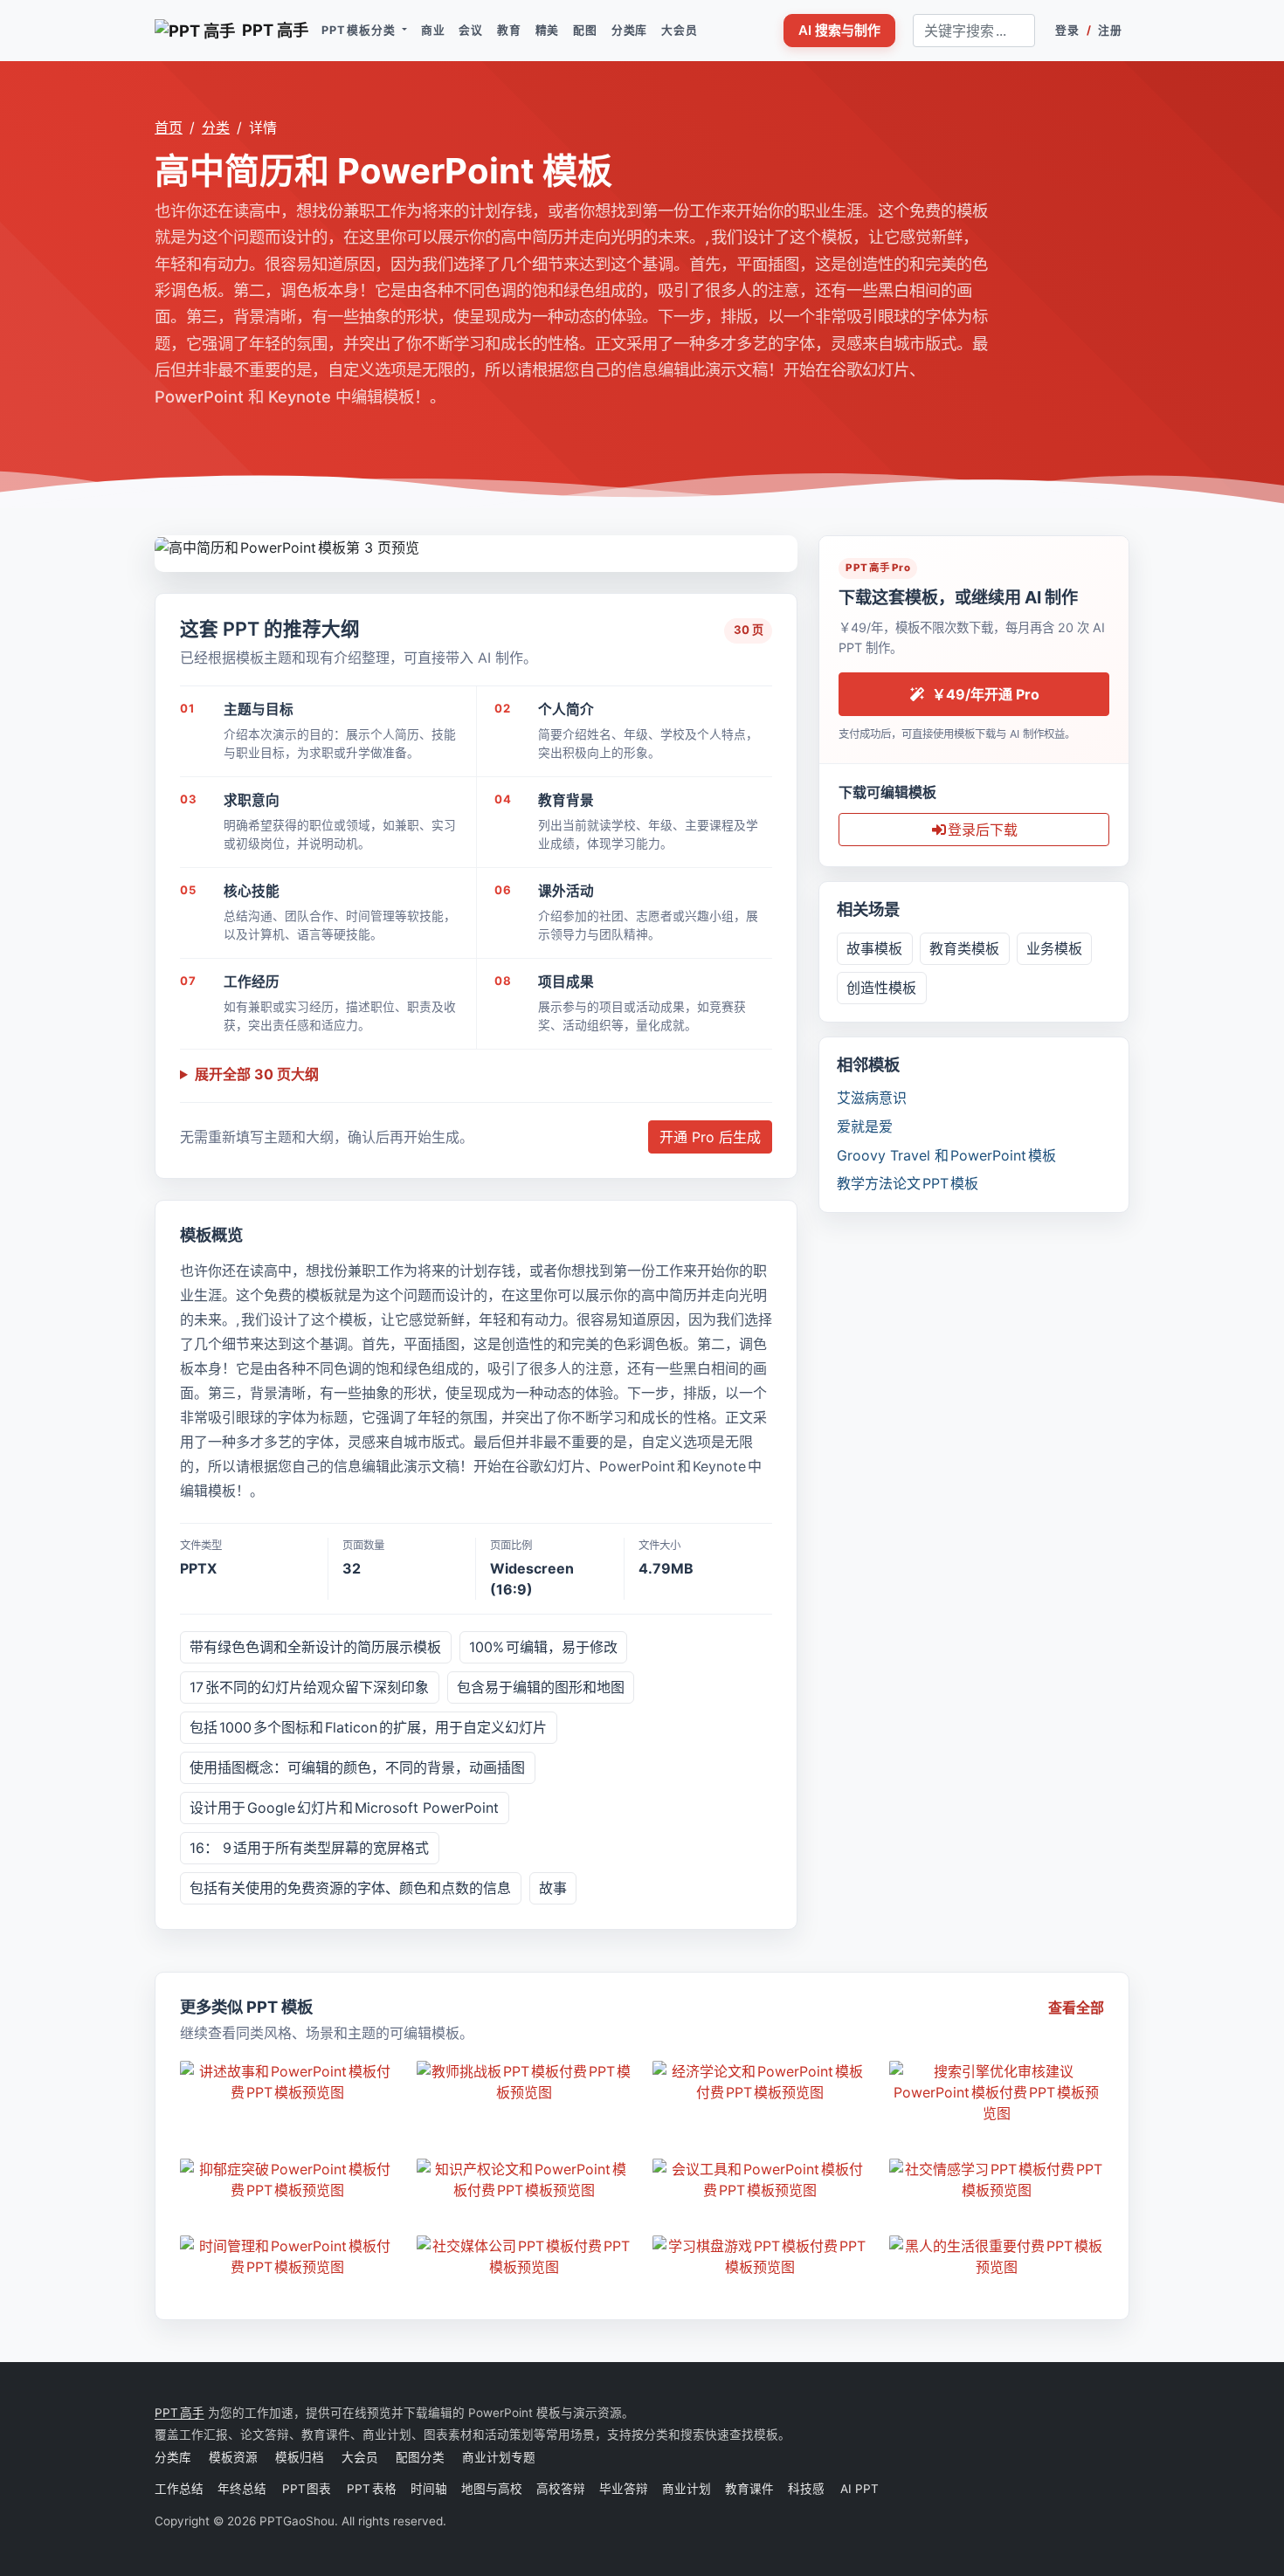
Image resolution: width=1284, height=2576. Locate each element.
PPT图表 (307, 2489)
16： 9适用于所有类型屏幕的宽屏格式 (309, 1848)
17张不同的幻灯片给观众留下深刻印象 (309, 1687)
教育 (509, 30)
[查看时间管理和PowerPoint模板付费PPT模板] (288, 2256)
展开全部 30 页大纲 (257, 1074)
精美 (548, 30)
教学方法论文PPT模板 (908, 1183)
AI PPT (859, 2489)
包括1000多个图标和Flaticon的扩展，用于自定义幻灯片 (368, 1727)
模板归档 (300, 2457)
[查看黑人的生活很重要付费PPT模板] (997, 2256)
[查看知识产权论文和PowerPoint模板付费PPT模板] (525, 2180)
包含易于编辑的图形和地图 (541, 1687)
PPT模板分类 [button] (360, 30)
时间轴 (429, 2489)
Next (784, 544)
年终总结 (243, 2489)
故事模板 (874, 948)
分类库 (629, 30)
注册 (1110, 30)
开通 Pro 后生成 (710, 1137)
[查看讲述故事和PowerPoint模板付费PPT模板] (288, 2082)
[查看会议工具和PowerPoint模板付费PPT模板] (760, 2180)
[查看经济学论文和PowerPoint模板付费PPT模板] (760, 2082)
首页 (169, 127)
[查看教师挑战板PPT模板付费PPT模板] (525, 2082)
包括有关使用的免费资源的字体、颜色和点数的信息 (350, 1888)
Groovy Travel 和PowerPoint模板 (946, 1155)
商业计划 (687, 2489)
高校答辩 (561, 2489)
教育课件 (749, 2489)
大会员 (679, 30)
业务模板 (1054, 948)
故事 (553, 1888)
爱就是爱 (865, 1126)
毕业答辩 (624, 2489)
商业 (433, 30)
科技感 (806, 2489)
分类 (216, 127)
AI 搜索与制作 (839, 30)
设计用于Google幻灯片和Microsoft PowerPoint (344, 1808)
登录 (1067, 30)
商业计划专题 (499, 2457)
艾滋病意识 (872, 1098)
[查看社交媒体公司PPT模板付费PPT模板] (525, 2256)
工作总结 (179, 2489)
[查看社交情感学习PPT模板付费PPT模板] (997, 2180)
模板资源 (233, 2457)
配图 (585, 30)
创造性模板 (881, 988)
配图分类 (420, 2457)
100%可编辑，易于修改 (543, 1647)
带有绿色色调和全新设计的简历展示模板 (315, 1647)
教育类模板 (964, 948)
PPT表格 (372, 2489)
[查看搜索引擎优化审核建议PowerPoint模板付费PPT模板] (997, 2092)
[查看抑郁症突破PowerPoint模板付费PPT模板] (288, 2180)
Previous (168, 544)
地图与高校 (492, 2489)
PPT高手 (179, 2413)
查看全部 (1076, 2008)
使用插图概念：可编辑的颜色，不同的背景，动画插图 (357, 1767)
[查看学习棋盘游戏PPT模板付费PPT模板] (760, 2256)
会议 (471, 30)
